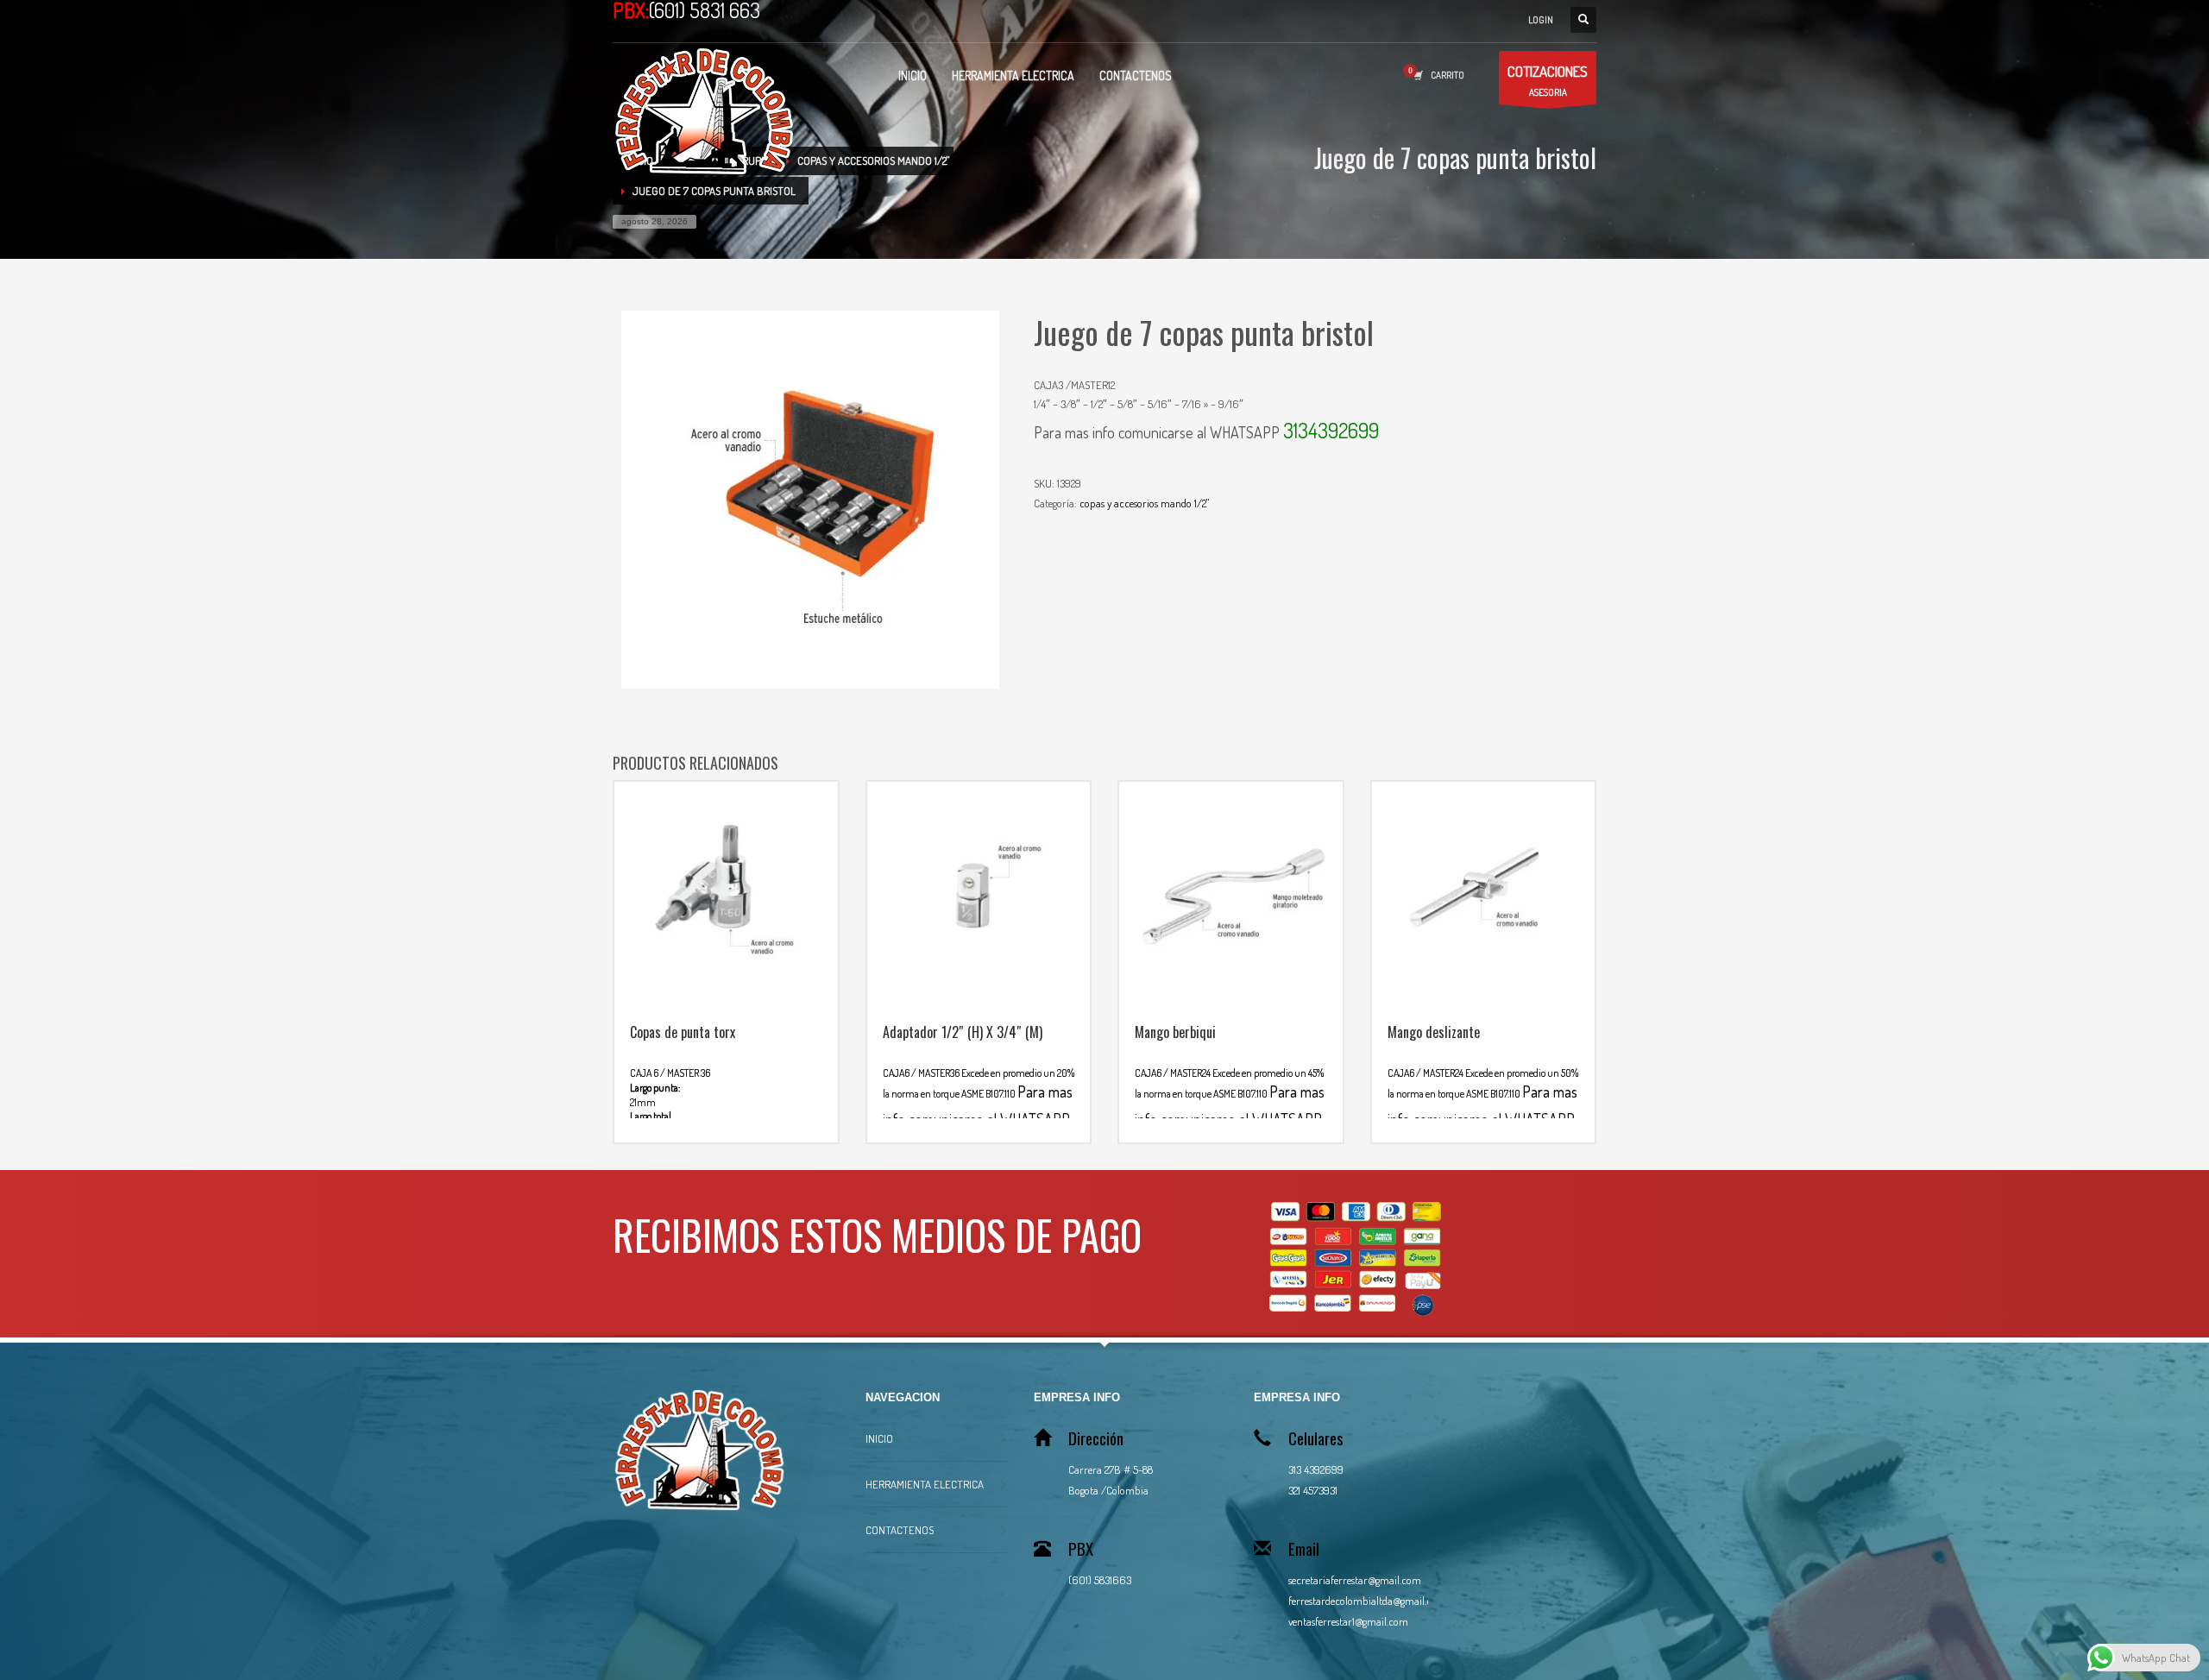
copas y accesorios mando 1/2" (1144, 503)
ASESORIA (1548, 80)
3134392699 (1331, 430)
